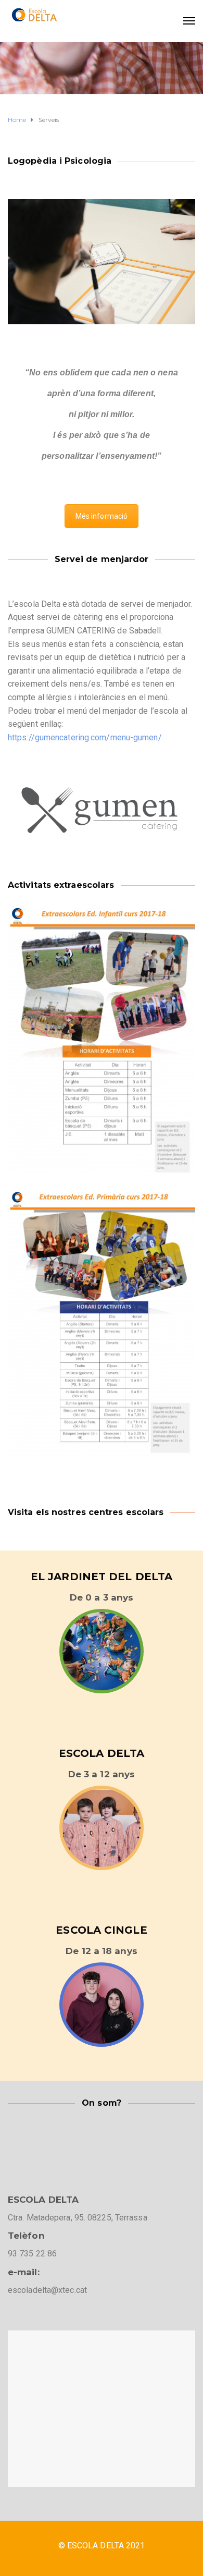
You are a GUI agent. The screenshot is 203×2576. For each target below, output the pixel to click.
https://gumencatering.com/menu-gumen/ (85, 737)
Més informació (102, 516)
